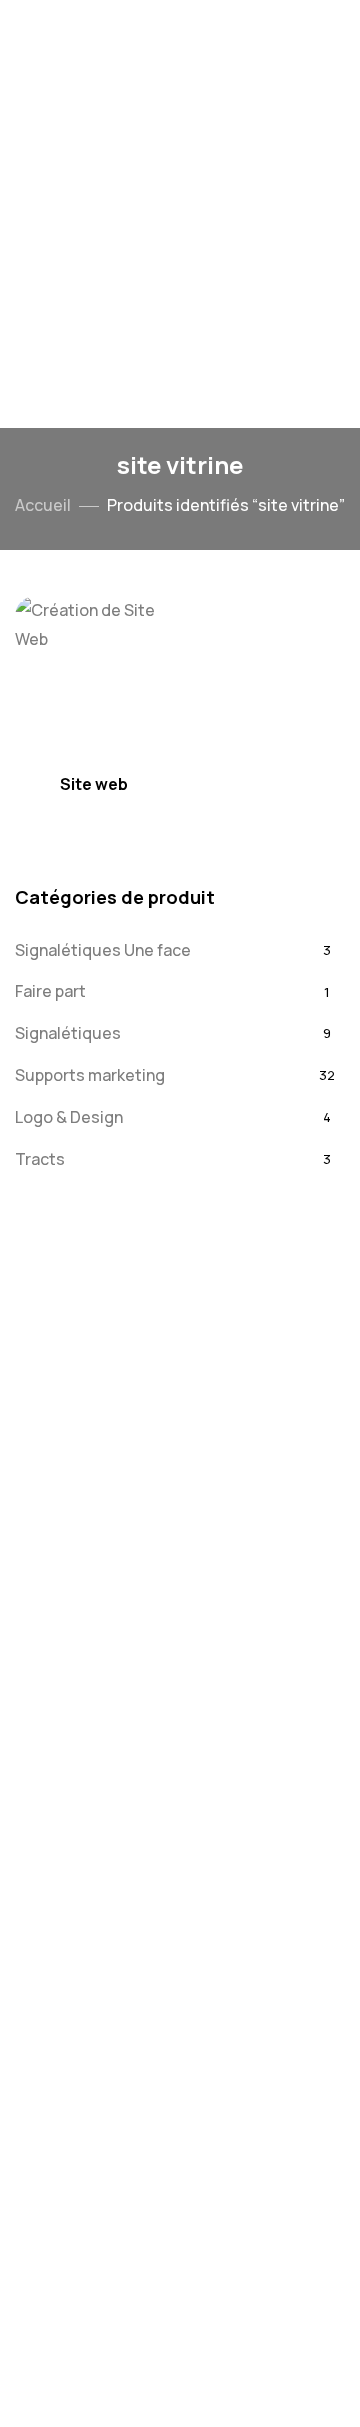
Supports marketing (90, 1075)
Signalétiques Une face (103, 950)
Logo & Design (69, 1117)
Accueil (43, 505)
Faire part (50, 991)
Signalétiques (68, 1033)
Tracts (40, 1159)
